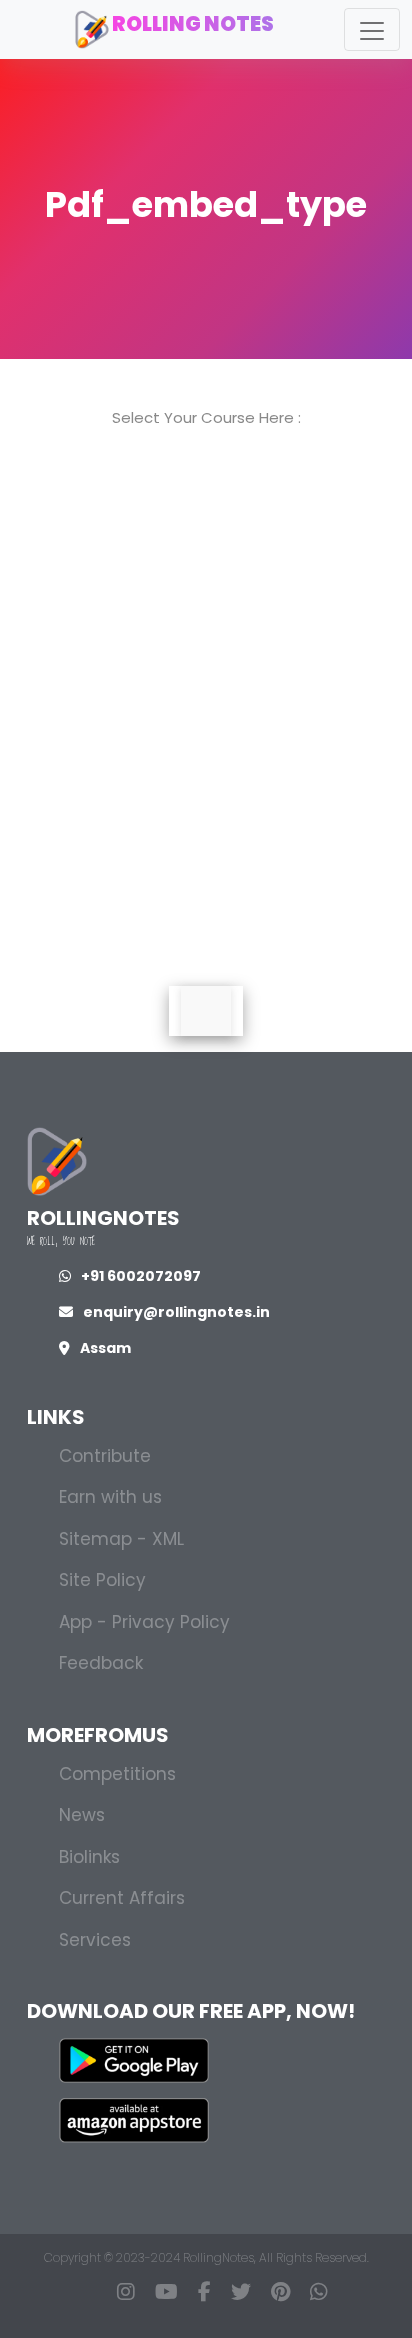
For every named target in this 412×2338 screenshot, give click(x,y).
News (82, 1815)
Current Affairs (122, 1898)
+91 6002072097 (141, 1276)
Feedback (101, 1663)
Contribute (105, 1456)
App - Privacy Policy (144, 1622)
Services (95, 1940)
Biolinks (89, 1857)
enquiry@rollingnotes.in (176, 1312)
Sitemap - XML (121, 1539)
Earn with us (110, 1497)
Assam (105, 1348)
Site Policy (102, 1580)
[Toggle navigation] (372, 29)
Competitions (117, 1774)
